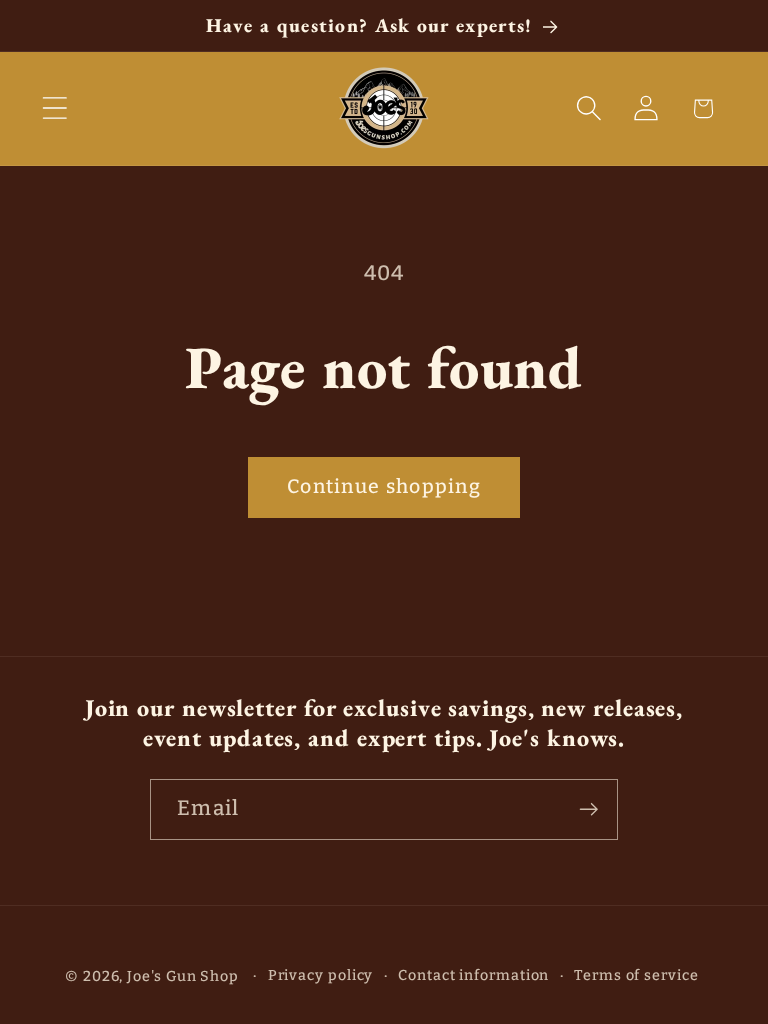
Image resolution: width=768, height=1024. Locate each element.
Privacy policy (321, 975)
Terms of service (636, 975)
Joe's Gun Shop (183, 976)
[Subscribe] (588, 809)
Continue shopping (384, 486)
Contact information (473, 975)
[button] (54, 108)
